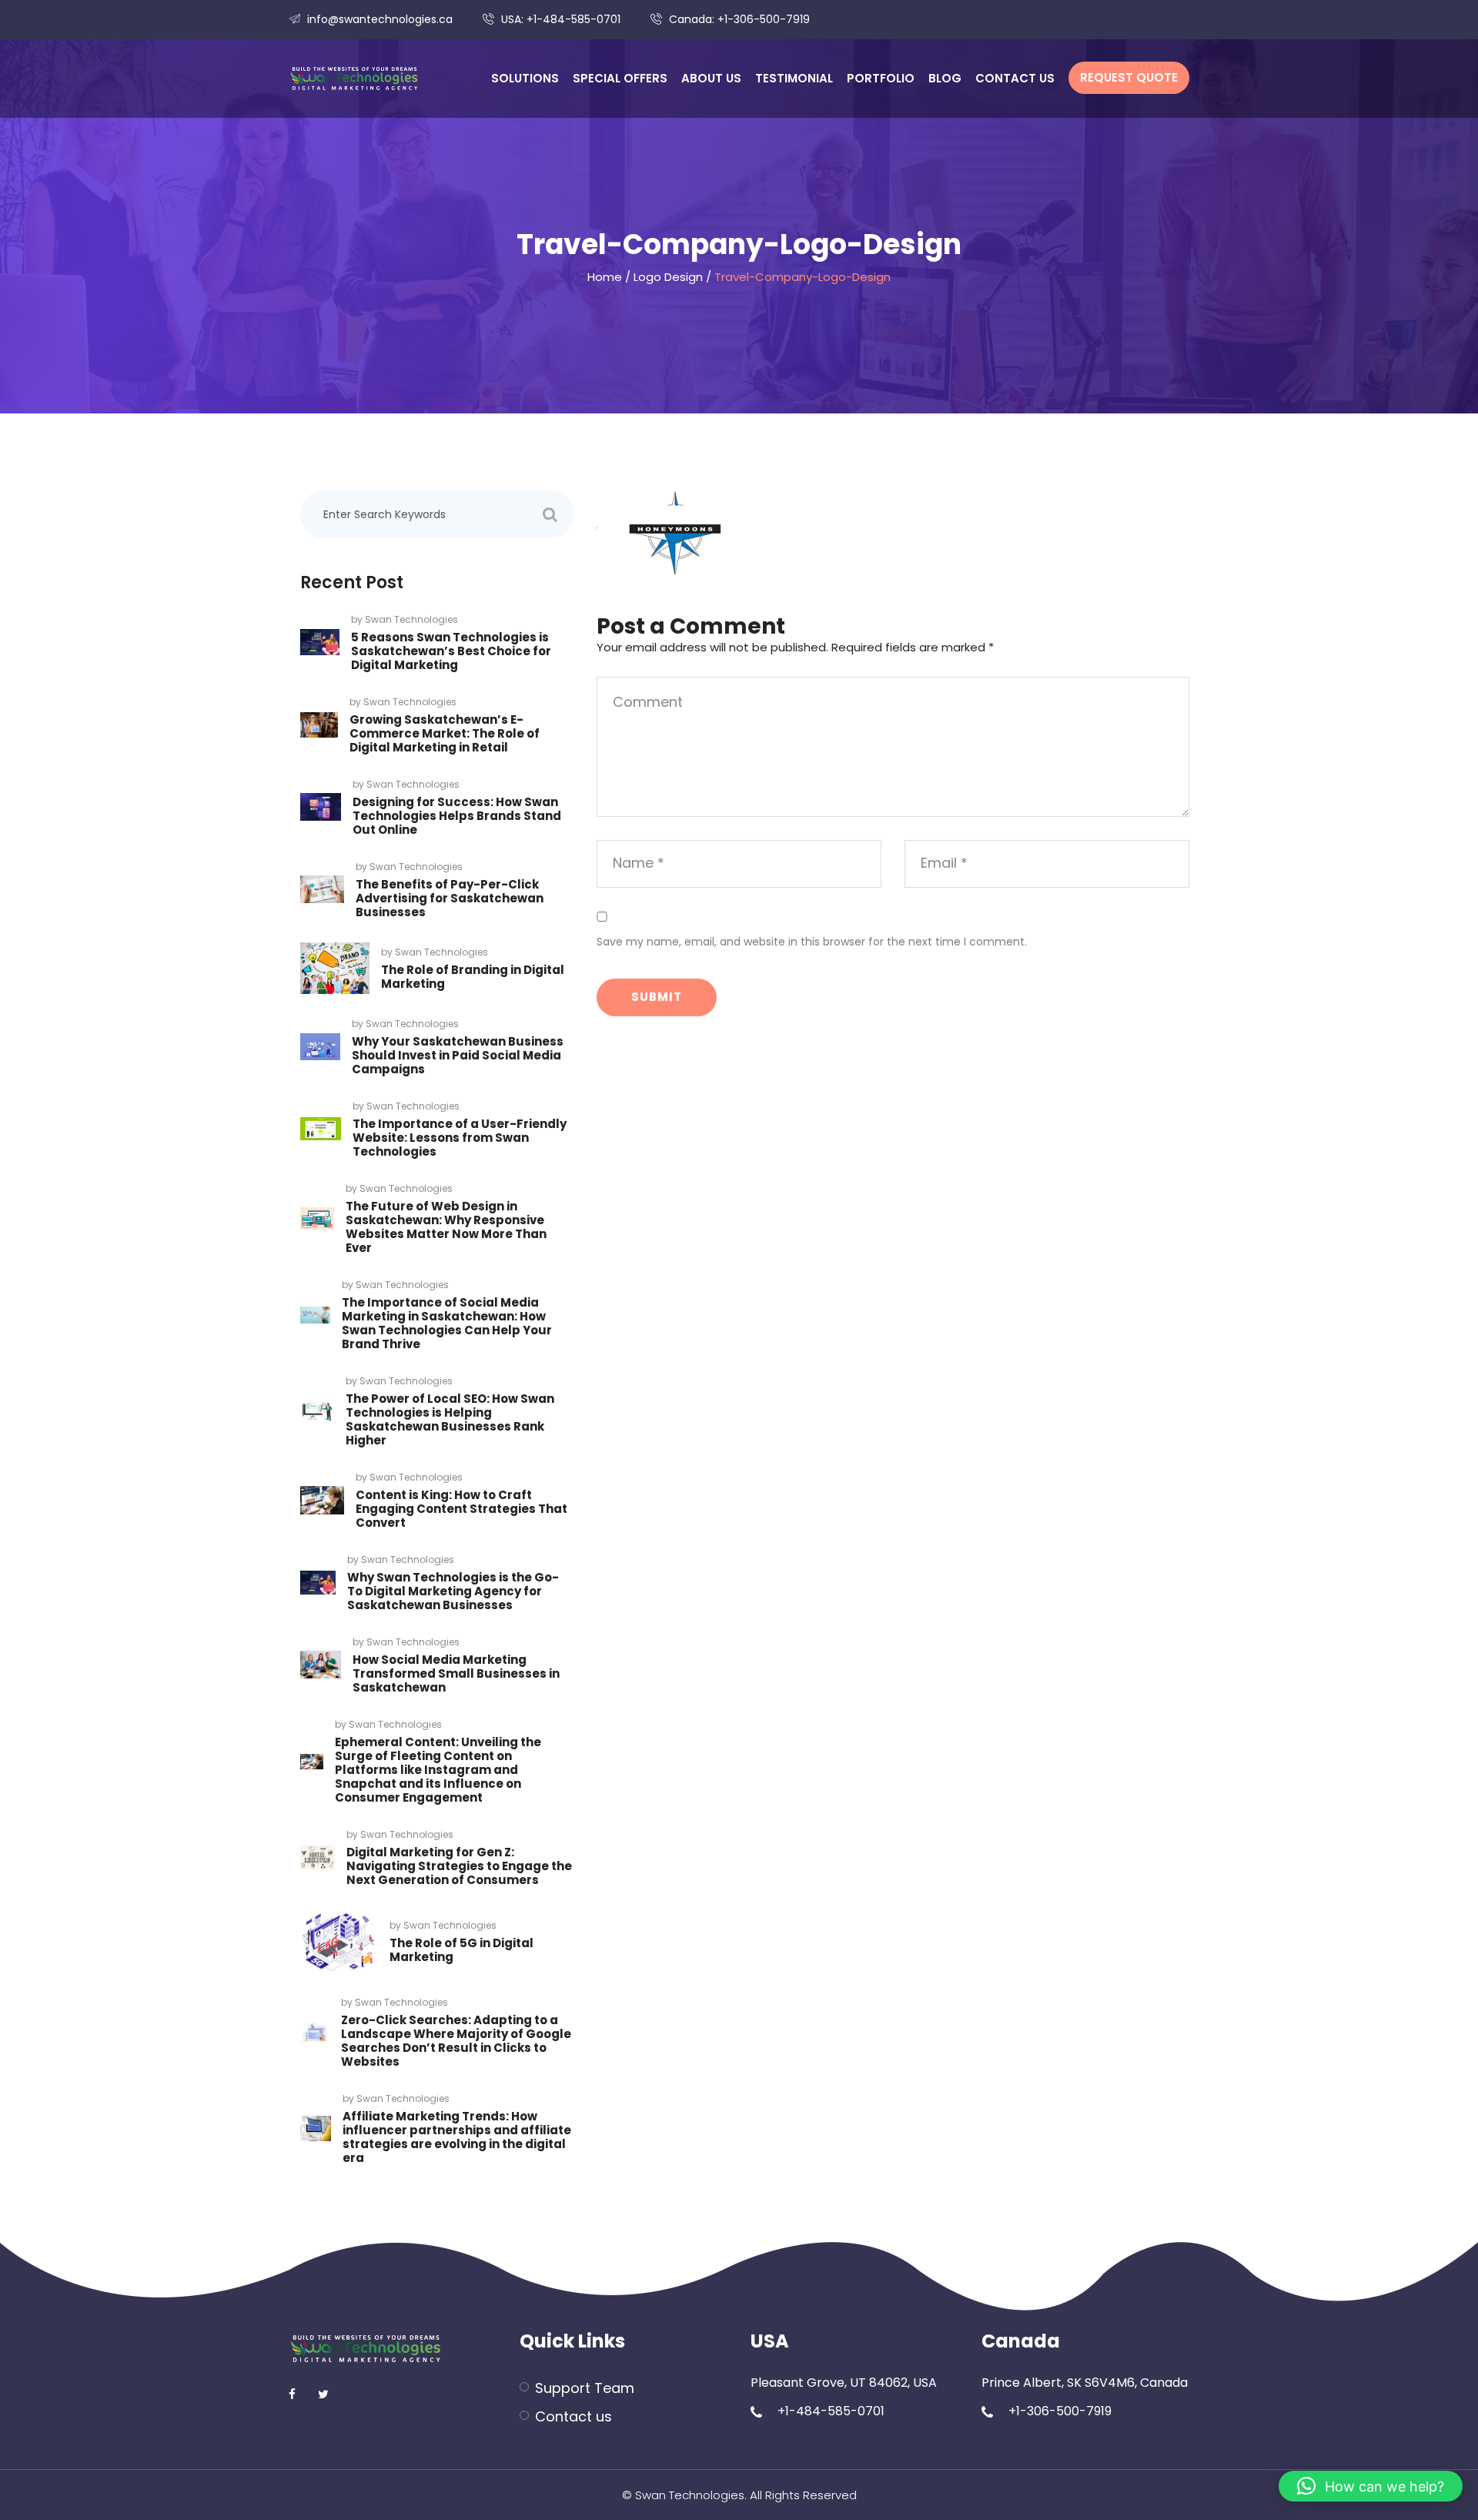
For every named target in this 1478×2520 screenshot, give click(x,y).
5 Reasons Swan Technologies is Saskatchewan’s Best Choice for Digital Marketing (451, 651)
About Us (711, 78)
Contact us (1015, 78)
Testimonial (794, 78)
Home (605, 277)
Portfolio (881, 78)
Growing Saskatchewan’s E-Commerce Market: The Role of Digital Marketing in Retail (445, 733)
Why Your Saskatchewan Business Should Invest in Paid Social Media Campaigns (458, 1055)
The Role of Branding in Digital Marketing (473, 977)
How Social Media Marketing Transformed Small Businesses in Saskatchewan (456, 1673)
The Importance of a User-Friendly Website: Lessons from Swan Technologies (460, 1138)
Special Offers (620, 78)
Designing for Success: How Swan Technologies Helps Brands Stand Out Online (457, 816)
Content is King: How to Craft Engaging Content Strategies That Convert (461, 1509)
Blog (945, 78)
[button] (1371, 2486)
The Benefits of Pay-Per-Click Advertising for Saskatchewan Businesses (450, 898)
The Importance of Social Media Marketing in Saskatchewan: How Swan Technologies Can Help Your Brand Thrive (447, 1323)
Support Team (585, 2388)
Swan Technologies (411, 619)
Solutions (525, 78)
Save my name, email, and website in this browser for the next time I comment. (812, 942)
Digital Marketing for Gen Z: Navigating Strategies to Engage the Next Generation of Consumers (459, 1866)
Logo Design (668, 277)
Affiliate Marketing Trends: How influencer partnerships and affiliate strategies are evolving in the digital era (457, 2137)
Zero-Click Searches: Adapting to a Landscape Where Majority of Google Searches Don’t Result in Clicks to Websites (456, 2041)
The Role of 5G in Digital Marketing (461, 1950)
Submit (657, 997)
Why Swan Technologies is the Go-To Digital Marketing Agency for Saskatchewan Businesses (453, 1591)
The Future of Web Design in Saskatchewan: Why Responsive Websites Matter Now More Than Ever (446, 1227)
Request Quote (1129, 77)
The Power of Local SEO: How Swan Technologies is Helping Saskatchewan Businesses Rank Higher (450, 1419)
